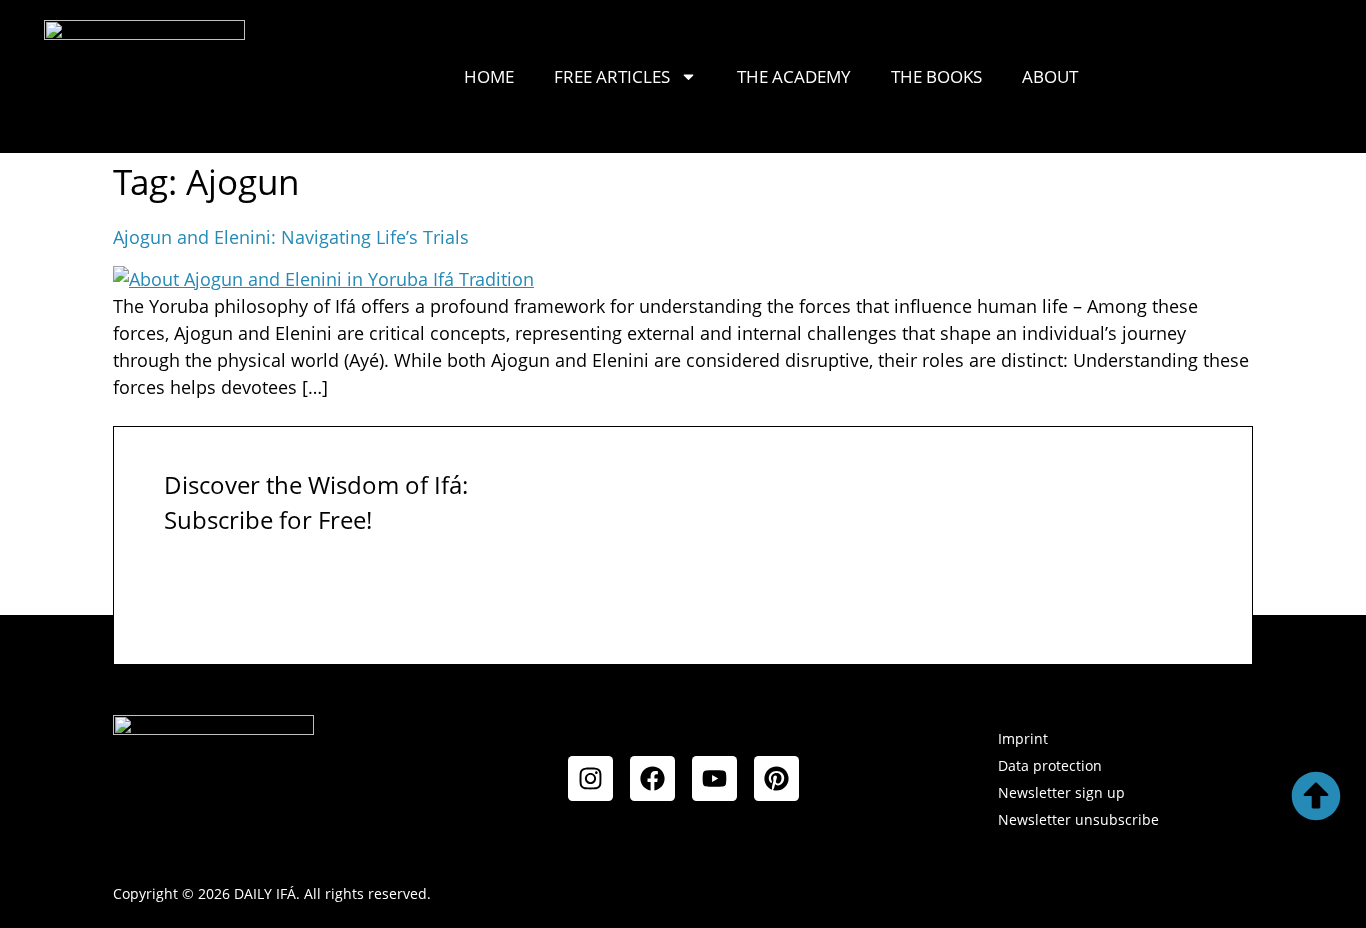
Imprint (1023, 738)
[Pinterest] (776, 778)
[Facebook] (652, 778)
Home (489, 76)
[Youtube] (714, 778)
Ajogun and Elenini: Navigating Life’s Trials (291, 237)
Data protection (1050, 765)
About (1050, 76)
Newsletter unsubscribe (1078, 819)
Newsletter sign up (1061, 792)
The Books (936, 76)
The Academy (794, 76)
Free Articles (612, 76)
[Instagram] (590, 778)
